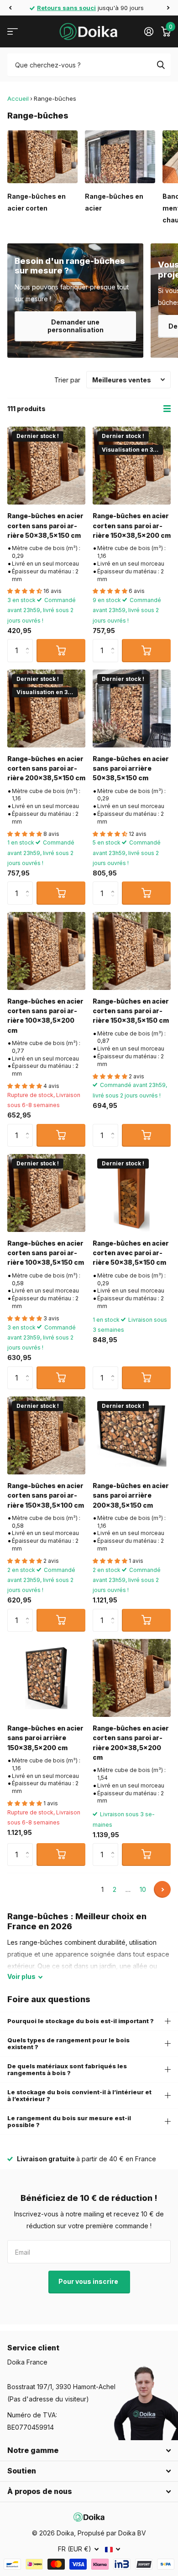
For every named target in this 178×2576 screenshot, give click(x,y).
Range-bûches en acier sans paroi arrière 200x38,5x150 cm (131, 1495)
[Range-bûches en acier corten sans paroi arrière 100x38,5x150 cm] (46, 1193)
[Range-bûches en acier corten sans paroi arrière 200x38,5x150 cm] (46, 708)
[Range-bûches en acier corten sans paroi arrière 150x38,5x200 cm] (132, 466)
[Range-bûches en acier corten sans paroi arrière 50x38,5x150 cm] (46, 466)
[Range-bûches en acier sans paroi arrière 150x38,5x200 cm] (46, 1678)
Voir (21, 1976)
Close (89, 2451)
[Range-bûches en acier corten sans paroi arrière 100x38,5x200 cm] (46, 951)
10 (143, 1889)
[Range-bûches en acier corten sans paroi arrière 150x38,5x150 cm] (132, 951)
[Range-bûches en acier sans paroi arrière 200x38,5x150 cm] (132, 1435)
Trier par (67, 380)
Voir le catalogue (13, 32)
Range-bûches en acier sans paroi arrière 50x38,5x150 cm (131, 768)
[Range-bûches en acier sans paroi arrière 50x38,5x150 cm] (132, 708)
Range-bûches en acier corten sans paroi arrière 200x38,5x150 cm (46, 768)
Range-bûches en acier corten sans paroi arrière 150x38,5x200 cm (132, 526)
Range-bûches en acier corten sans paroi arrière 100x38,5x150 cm (46, 1253)
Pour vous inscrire (89, 2281)
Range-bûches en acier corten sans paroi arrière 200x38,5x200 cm (131, 1743)
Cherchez (161, 65)
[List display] (167, 409)
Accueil (18, 98)
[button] (10, 8)
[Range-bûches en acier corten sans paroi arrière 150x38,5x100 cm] (46, 1435)
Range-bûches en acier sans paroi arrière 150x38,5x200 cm (45, 1738)
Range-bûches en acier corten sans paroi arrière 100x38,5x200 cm (45, 1016)
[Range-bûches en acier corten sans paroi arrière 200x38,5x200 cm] (132, 1678)
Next (162, 1889)
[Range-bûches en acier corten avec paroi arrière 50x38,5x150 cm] (132, 1193)
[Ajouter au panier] (61, 650)
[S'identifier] (149, 31)
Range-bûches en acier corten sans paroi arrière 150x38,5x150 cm (131, 1011)
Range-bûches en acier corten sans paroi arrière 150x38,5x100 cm (46, 1495)
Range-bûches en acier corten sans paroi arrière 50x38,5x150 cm (45, 526)
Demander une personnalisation (76, 326)
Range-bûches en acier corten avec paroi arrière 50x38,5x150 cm (131, 1253)
